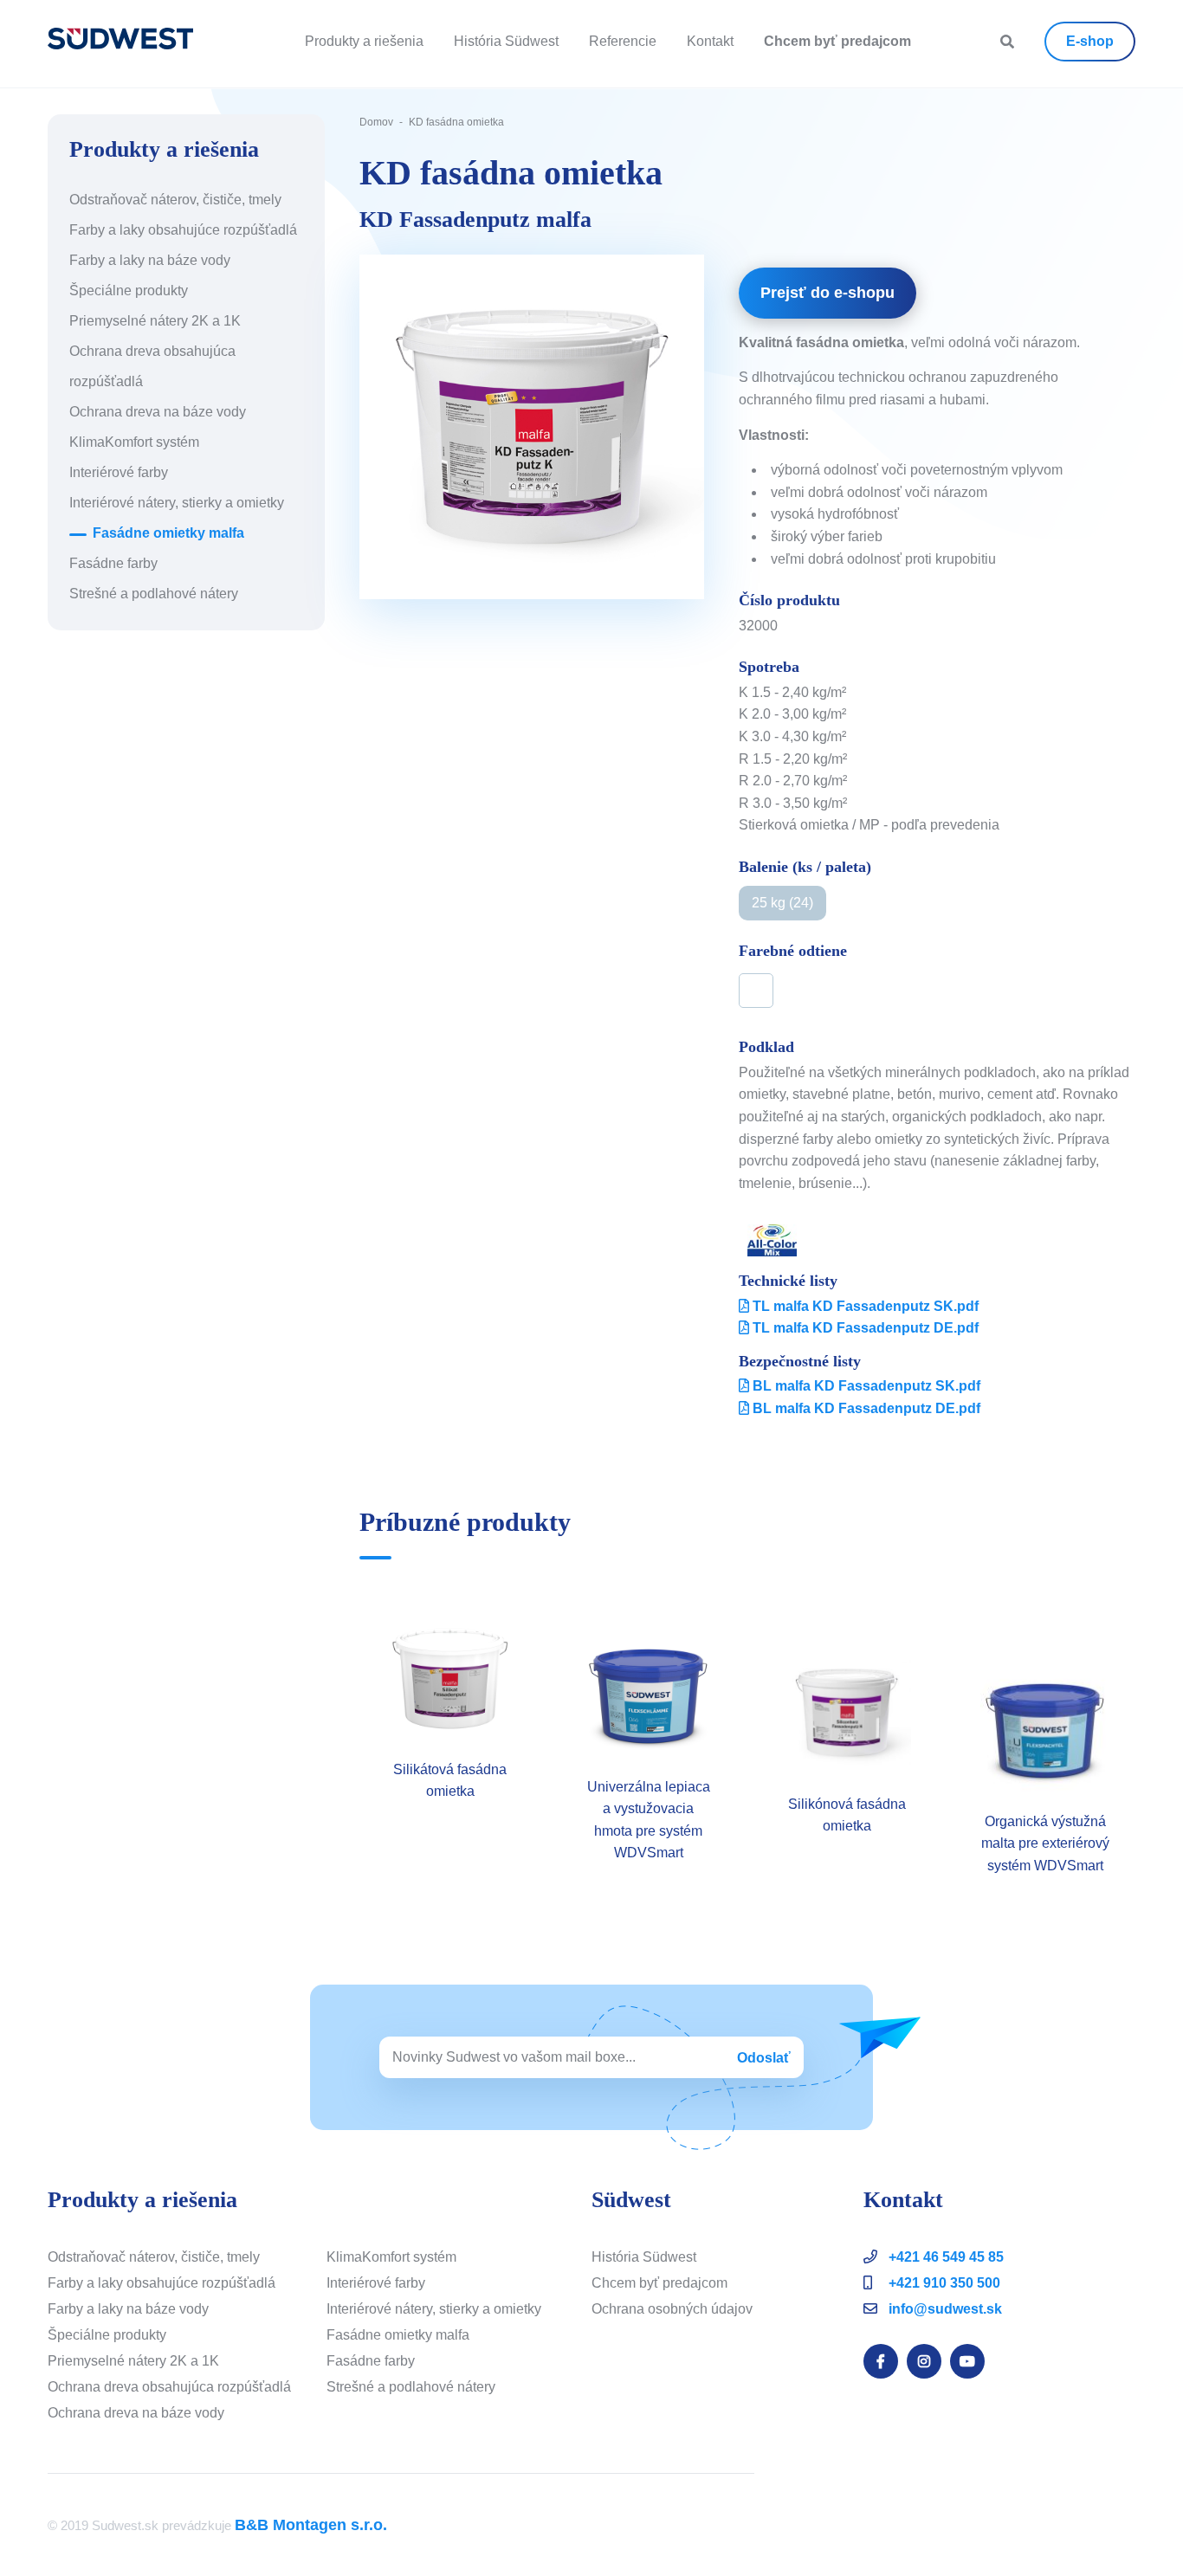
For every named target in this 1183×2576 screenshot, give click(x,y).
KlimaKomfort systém (134, 442)
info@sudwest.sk (945, 2309)
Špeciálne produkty (129, 291)
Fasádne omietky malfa (168, 533)
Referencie (623, 41)
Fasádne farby (113, 563)
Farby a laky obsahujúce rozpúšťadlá (183, 230)
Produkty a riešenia (364, 41)
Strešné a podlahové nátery (154, 594)
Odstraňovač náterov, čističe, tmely (175, 200)
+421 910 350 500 (943, 2283)
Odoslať (764, 2058)
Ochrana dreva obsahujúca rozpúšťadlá (169, 2387)
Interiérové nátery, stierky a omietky (177, 503)
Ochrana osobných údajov (672, 2309)
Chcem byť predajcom (659, 2283)
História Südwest (506, 41)
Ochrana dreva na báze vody (158, 412)
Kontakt (710, 41)
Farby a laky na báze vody (150, 260)
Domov (376, 122)
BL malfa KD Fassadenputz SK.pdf (865, 1386)
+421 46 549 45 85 (944, 2257)
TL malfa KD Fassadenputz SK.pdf (864, 1306)
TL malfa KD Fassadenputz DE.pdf (864, 1328)
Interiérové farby (119, 472)
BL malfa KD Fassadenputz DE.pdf (865, 1408)
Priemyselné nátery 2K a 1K (155, 321)
